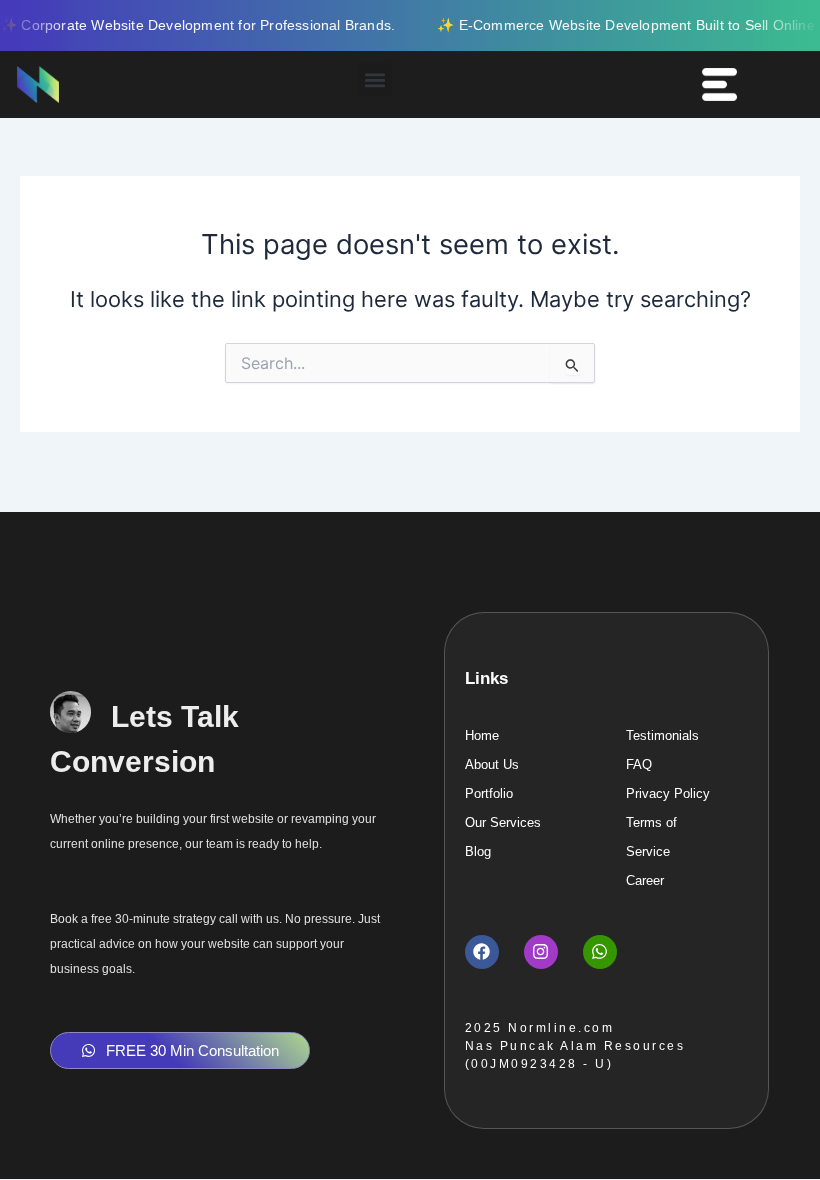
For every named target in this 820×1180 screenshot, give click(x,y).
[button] (375, 79)
